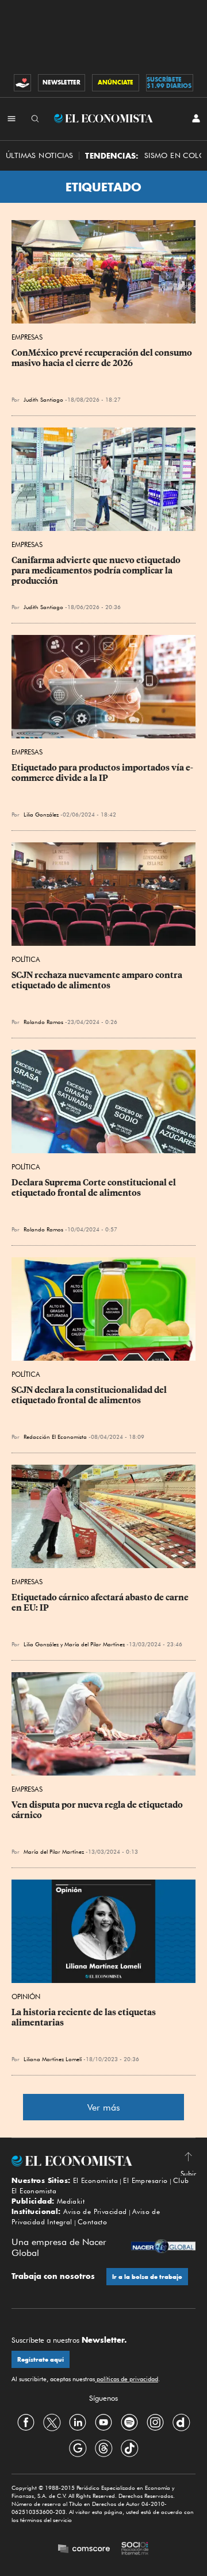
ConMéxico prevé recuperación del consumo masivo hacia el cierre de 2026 (103, 358)
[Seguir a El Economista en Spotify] (129, 2422)
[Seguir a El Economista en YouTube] (103, 2422)
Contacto (92, 2222)
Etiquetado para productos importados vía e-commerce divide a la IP (102, 773)
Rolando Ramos (43, 1022)
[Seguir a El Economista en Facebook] (26, 2422)
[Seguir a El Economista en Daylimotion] (181, 2422)
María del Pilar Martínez (95, 1644)
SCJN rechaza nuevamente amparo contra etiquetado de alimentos (98, 980)
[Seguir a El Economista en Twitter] (52, 2422)
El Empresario (145, 2180)
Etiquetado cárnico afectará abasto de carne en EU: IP (101, 1603)
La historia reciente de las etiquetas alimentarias (85, 2017)
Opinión (26, 1997)
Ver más (104, 2107)
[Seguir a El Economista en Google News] (78, 2448)
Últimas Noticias (39, 155)
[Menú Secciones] (11, 118)
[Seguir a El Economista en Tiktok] (129, 2448)
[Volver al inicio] (103, 2161)
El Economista (95, 2180)
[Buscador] (35, 118)
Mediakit (71, 2201)
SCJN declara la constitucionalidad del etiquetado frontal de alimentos (90, 1395)
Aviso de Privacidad (95, 2211)
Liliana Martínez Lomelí (53, 2059)
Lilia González (41, 814)
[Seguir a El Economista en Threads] (103, 2448)
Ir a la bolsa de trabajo (147, 2277)
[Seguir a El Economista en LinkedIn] (78, 2422)
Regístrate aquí (41, 2360)
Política (26, 959)
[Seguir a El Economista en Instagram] (155, 2422)
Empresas (27, 337)
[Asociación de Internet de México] (135, 2550)
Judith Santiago (43, 399)
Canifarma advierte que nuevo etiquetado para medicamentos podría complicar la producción (97, 571)
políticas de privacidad (126, 2379)
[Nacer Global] (163, 2248)
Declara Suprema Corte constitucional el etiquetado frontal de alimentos (95, 1188)
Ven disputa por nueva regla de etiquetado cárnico (98, 1810)
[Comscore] (84, 2550)
